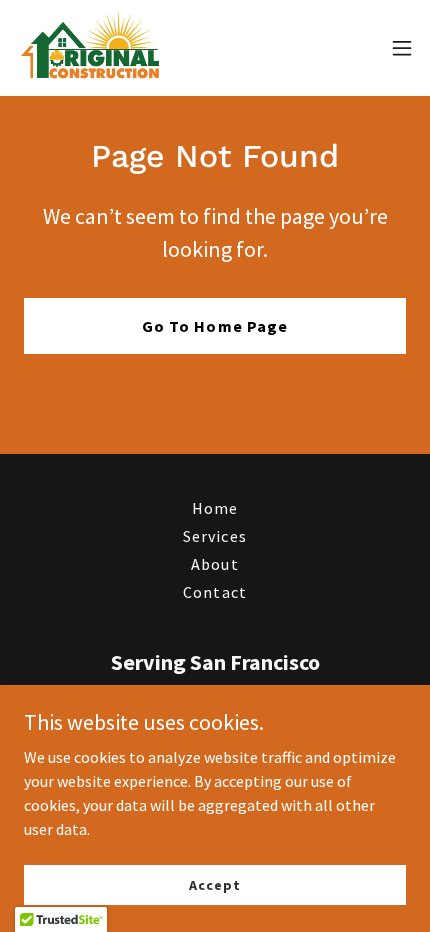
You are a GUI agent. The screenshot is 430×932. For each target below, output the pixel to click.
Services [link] (214, 536)
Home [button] (215, 508)
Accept (214, 884)
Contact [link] (214, 592)
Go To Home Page (214, 326)
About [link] (214, 564)
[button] (402, 48)
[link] (91, 48)
